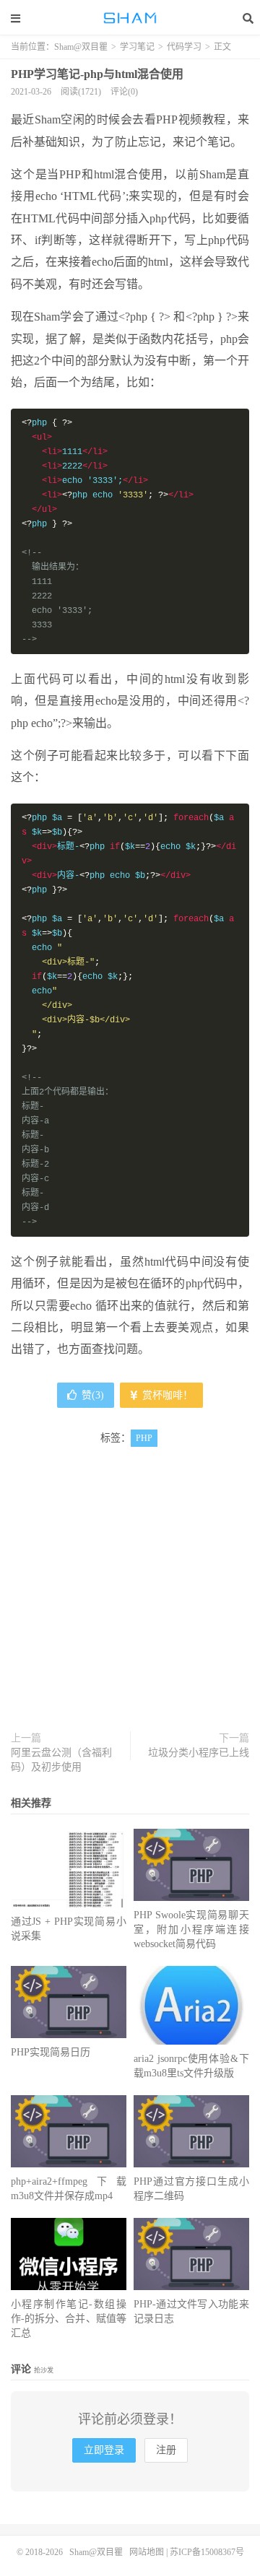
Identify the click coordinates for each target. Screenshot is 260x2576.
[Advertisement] (130, 1601)
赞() (93, 1395)
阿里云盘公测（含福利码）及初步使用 (61, 1760)
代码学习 (184, 47)
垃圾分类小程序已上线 (199, 1753)
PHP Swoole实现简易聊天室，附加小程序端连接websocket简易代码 (191, 1929)
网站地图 (147, 2552)
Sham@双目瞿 (130, 18)
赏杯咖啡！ (166, 1395)
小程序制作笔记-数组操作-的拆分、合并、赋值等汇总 (69, 2319)
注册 (166, 2450)
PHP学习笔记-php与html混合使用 (97, 74)
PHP (144, 1438)
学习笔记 (137, 47)
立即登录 (104, 2450)
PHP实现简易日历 (51, 2052)
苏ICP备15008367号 (207, 2552)
